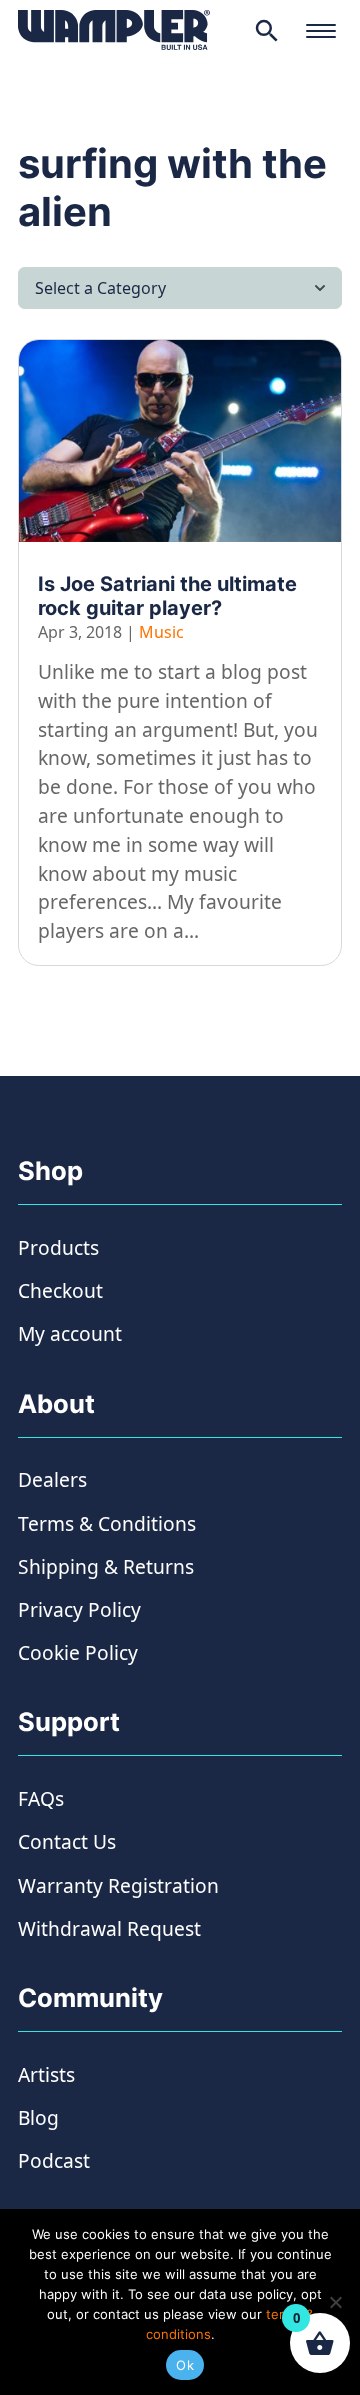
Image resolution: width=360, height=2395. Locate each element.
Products (58, 1247)
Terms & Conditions (107, 1523)
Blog (38, 2117)
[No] (335, 2302)
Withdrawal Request (109, 1928)
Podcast (54, 2160)
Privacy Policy (79, 1609)
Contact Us (67, 1841)
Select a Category (100, 288)
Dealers (52, 1479)
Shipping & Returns (106, 1566)
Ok (185, 2365)
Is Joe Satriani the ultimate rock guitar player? (167, 596)
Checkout (60, 1290)
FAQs (41, 1798)
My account (70, 1333)
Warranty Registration (118, 1885)
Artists (46, 2074)
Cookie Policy (78, 1652)
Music (161, 632)
